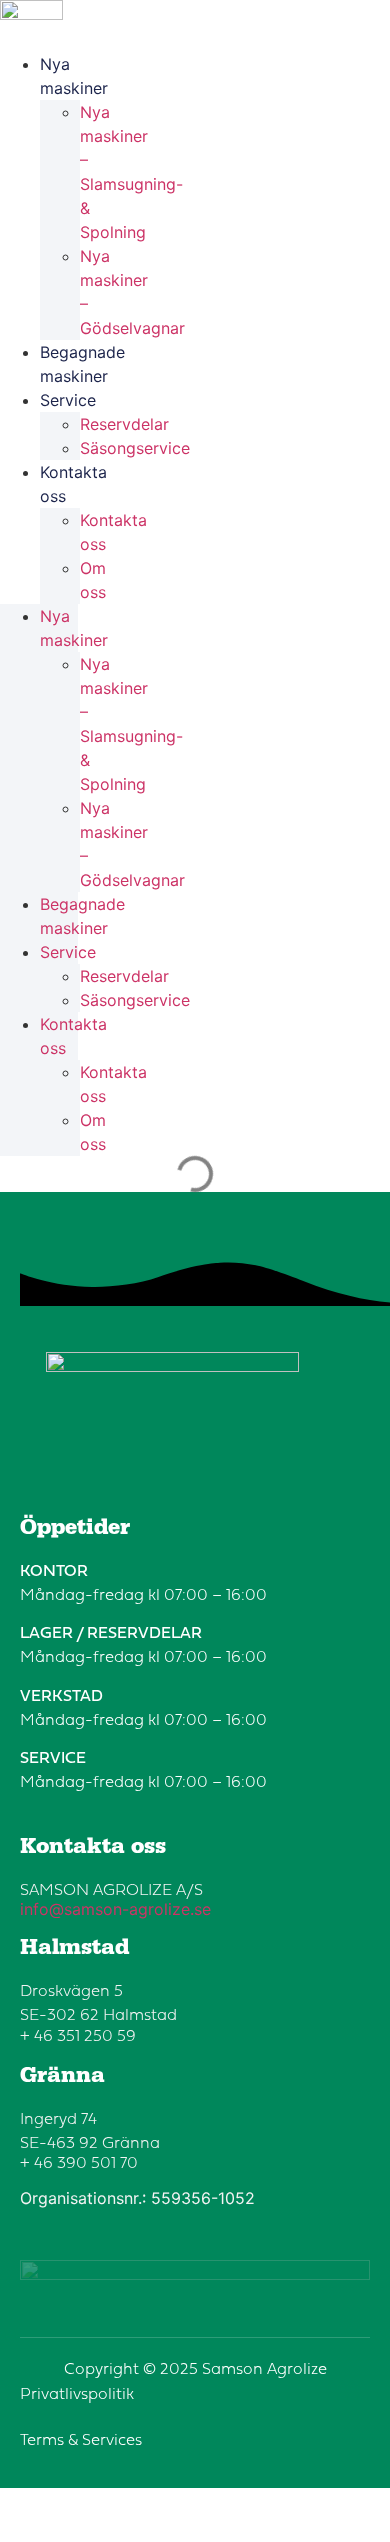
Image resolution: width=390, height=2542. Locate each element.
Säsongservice (135, 448)
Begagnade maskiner (82, 364)
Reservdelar (124, 424)
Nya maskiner (74, 76)
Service (68, 400)
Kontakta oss (73, 484)
